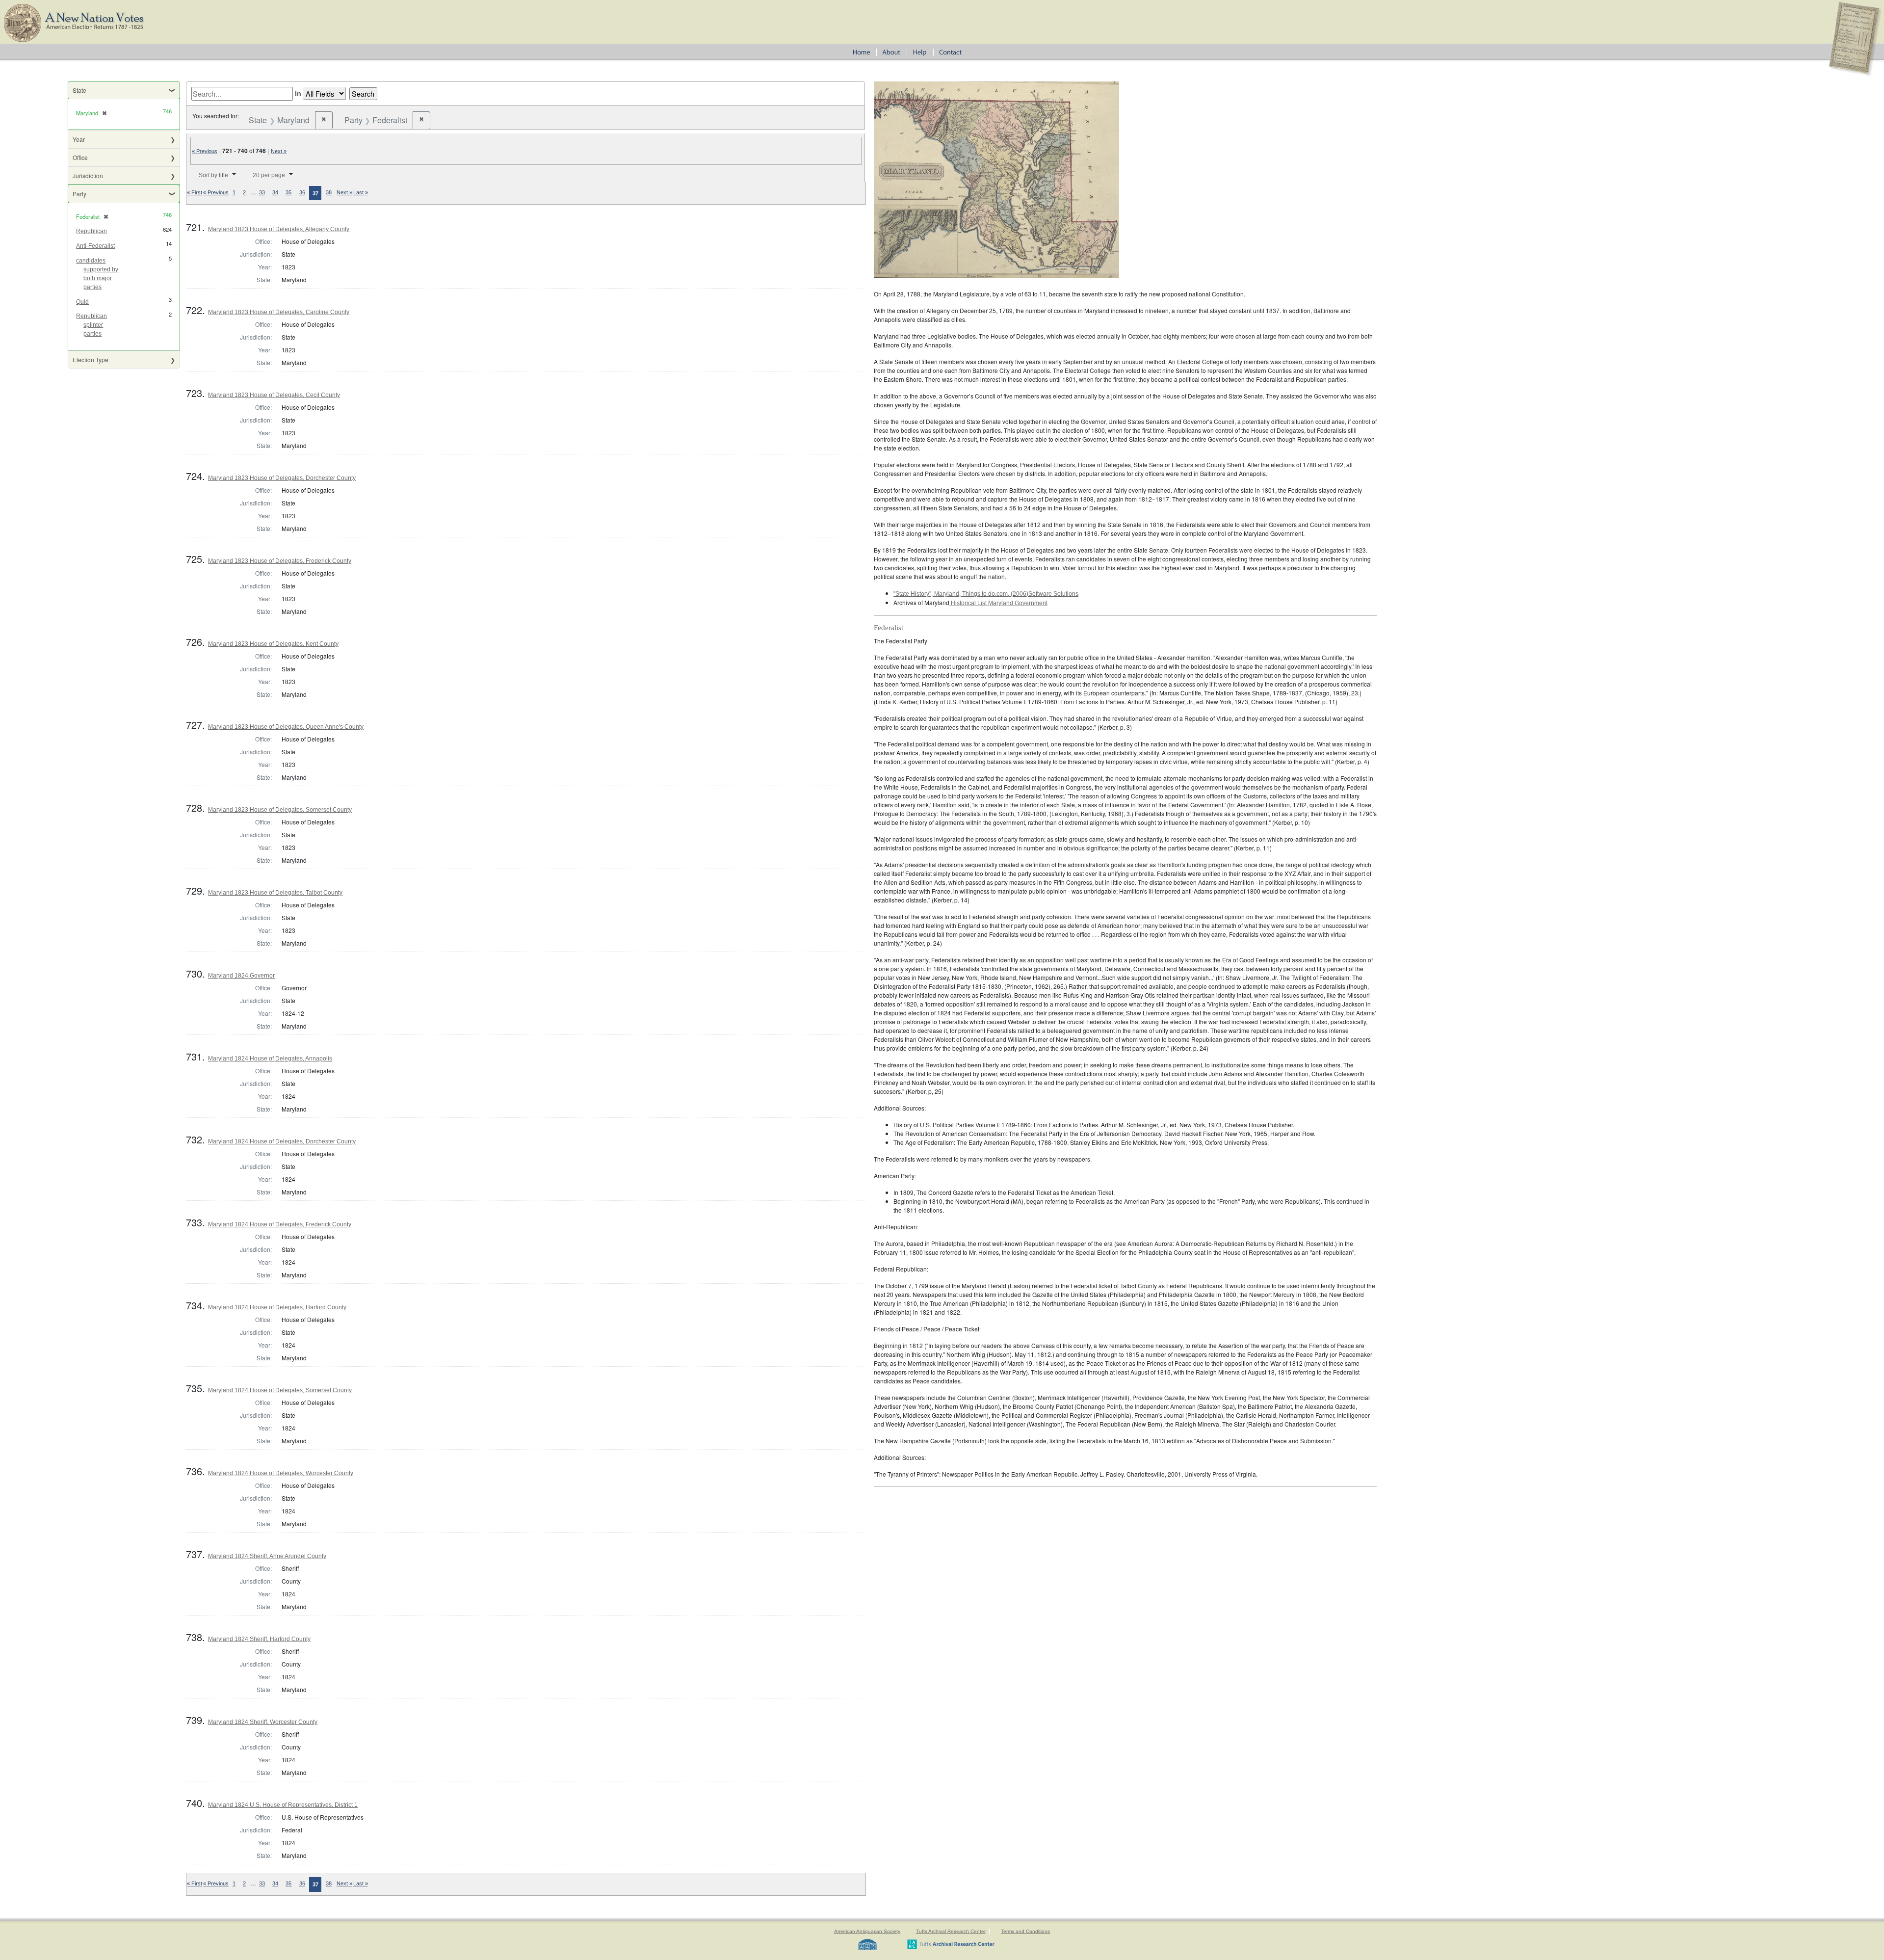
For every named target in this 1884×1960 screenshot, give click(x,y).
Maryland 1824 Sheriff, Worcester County (263, 1722)
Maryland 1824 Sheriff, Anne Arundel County (267, 1556)
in (298, 93)
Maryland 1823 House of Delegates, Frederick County (280, 561)
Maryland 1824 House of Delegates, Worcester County (281, 1473)
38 (329, 192)
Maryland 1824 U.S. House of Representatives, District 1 (283, 1805)
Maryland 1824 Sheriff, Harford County (259, 1639)
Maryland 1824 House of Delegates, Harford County (277, 1307)
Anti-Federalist (95, 246)
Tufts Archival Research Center (951, 1931)
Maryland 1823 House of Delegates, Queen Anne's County (286, 727)
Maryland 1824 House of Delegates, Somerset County (280, 1390)
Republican (92, 231)
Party (79, 194)
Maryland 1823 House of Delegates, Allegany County (279, 229)
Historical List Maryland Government (998, 603)
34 (275, 192)
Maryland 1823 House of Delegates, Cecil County (274, 395)
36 (302, 192)
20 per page (269, 175)
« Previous (205, 151)
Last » (361, 192)
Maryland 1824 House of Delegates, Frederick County (280, 1224)
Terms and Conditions (1025, 1931)
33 (262, 192)
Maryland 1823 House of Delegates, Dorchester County (282, 478)
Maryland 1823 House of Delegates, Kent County (273, 644)
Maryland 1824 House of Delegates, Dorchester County (282, 1141)
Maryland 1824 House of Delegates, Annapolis (270, 1059)
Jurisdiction (88, 175)
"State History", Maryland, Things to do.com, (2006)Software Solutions (986, 594)
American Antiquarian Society (867, 1931)
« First (195, 192)
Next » (279, 151)
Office (80, 157)
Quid (82, 302)
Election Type (91, 359)
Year (79, 139)
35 (288, 192)
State (79, 90)
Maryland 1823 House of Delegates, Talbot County (275, 893)
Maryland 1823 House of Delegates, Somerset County (280, 810)
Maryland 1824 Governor (241, 976)
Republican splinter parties (92, 325)
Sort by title (213, 175)
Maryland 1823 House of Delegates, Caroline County (279, 312)
